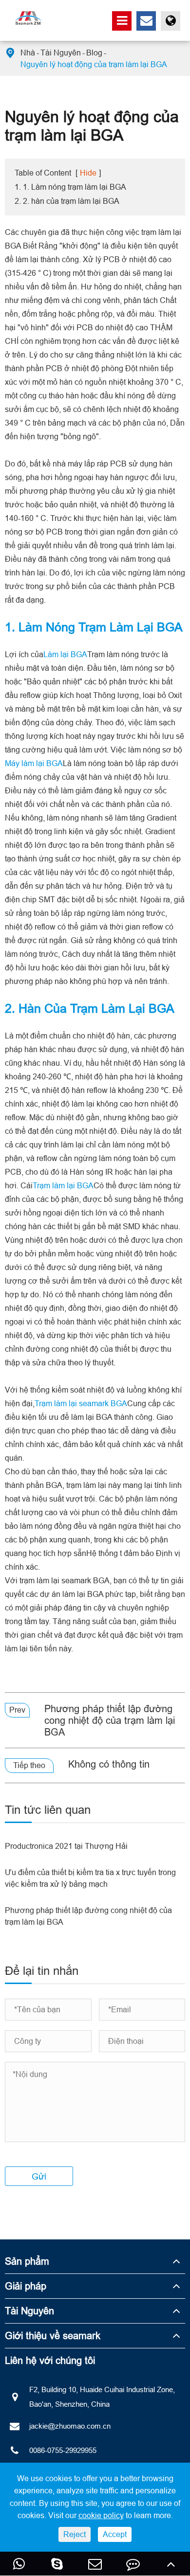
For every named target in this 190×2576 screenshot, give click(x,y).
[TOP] (171, 2564)
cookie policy (101, 2515)
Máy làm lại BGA (34, 763)
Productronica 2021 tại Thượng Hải (66, 1846)
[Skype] (57, 2564)
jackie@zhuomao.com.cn (70, 2426)
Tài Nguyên (61, 53)
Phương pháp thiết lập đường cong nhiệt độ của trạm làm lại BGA (110, 1720)
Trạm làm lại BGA (63, 1185)
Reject (75, 2534)
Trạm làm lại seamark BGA (81, 1403)
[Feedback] (133, 2564)
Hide (88, 173)
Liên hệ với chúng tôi (50, 2360)
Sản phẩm (27, 2261)
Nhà (28, 53)
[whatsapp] (19, 2564)
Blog (94, 53)
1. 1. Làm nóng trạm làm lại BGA (70, 187)
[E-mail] (95, 2564)
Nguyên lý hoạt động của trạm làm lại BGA (94, 64)
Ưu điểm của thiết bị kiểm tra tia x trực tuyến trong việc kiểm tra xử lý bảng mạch (90, 1878)
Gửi (39, 2176)
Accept (115, 2534)
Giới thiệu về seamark (53, 2335)
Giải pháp (26, 2286)
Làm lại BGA (65, 654)
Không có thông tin (109, 1764)
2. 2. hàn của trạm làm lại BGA (67, 201)
